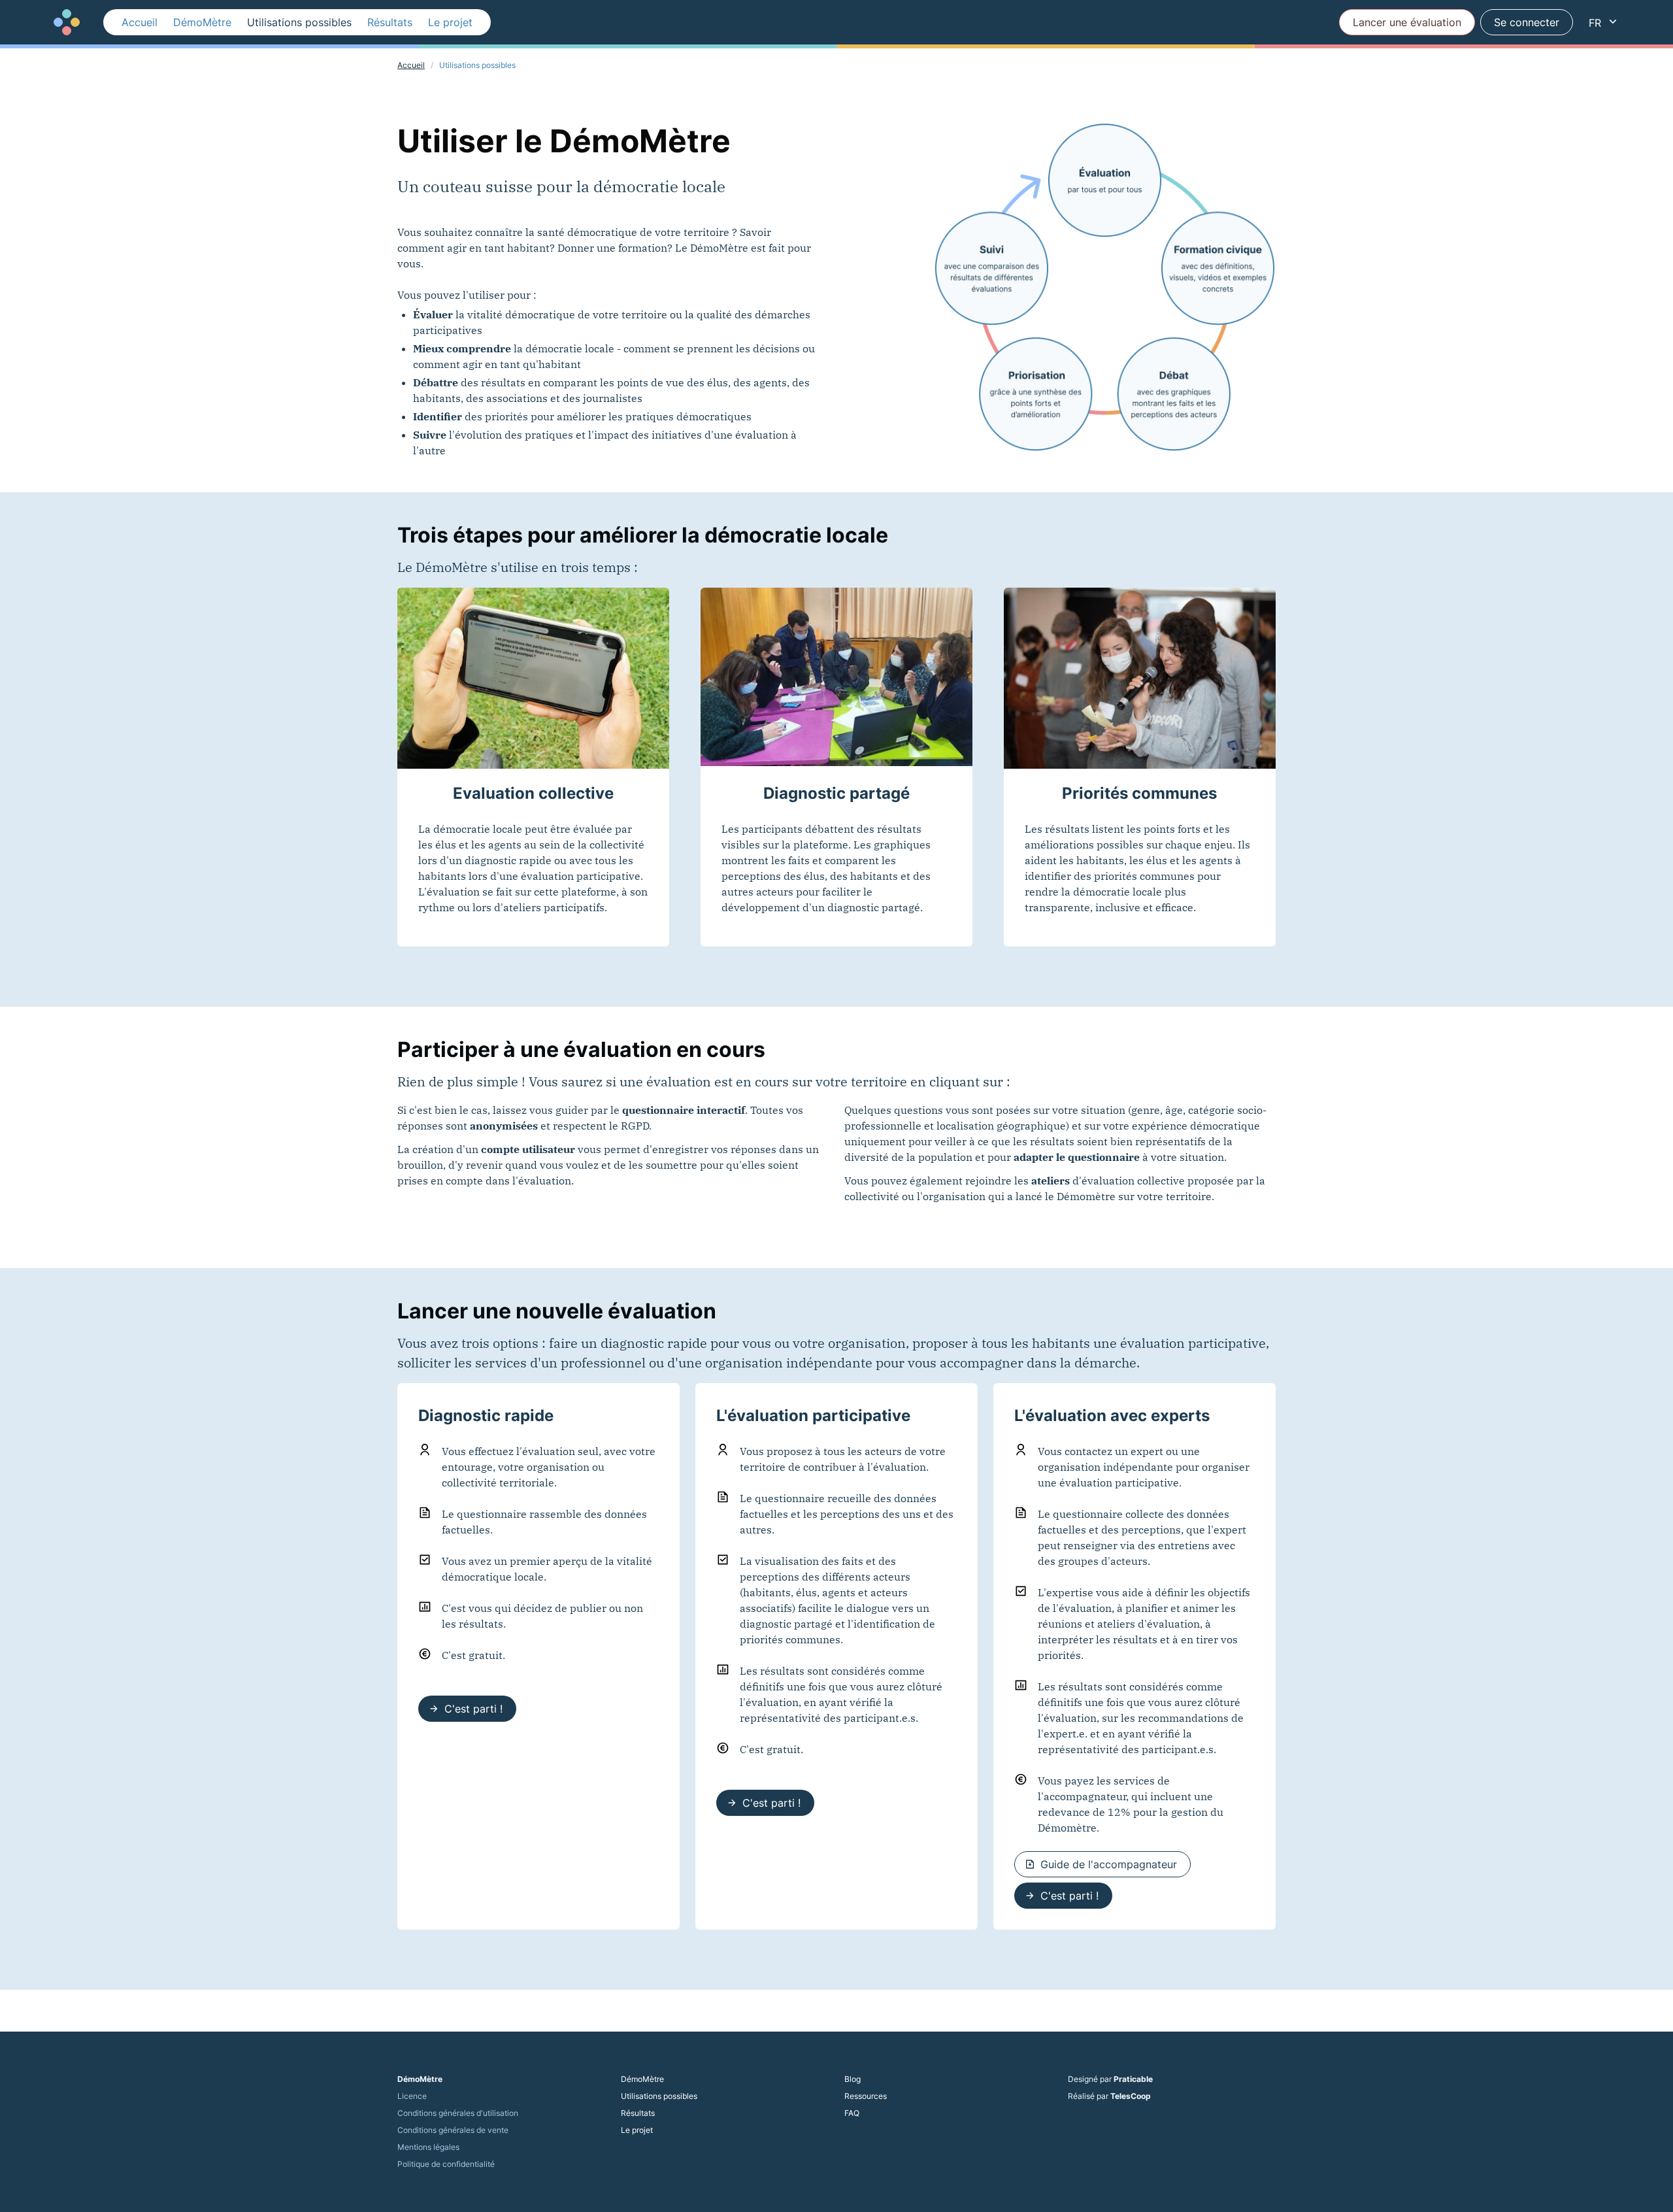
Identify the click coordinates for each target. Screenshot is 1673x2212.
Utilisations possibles (299, 22)
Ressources (866, 2096)
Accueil (140, 22)
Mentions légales (428, 2147)
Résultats (390, 22)
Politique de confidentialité (446, 2164)
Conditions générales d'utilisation (458, 2113)
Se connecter (1527, 22)
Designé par (1110, 2079)
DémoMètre (202, 22)
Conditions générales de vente (453, 2130)
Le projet (450, 22)
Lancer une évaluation (1407, 22)
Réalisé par (1109, 2096)
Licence (412, 2096)
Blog (853, 2079)
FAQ (852, 2113)
